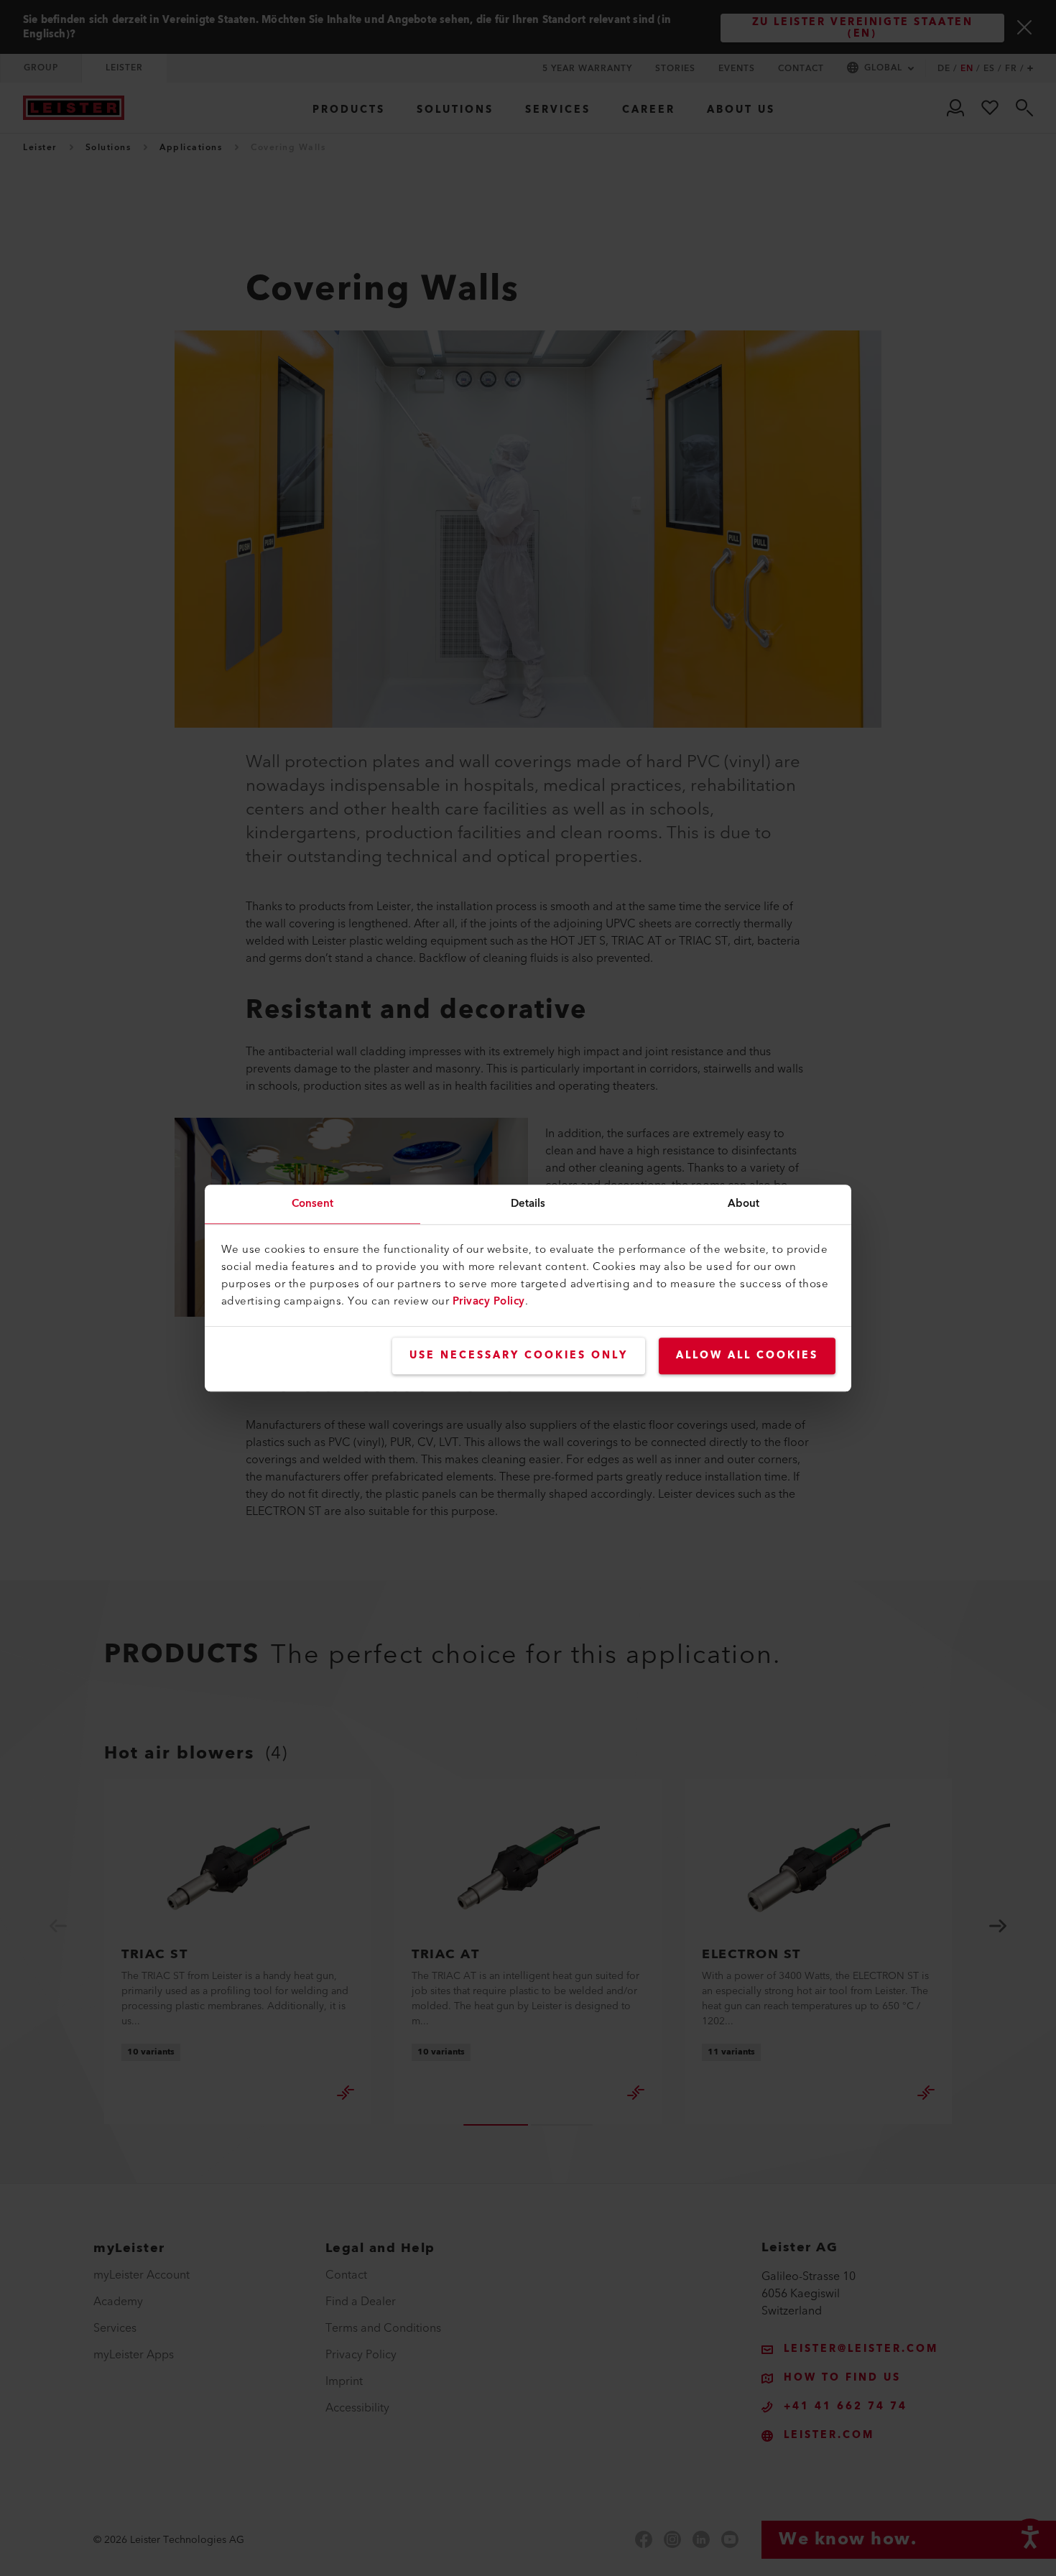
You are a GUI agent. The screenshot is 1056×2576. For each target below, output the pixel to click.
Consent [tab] (313, 1204)
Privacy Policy (489, 1301)
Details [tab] (528, 1204)
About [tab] (744, 1204)
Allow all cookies (747, 1356)
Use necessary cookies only (519, 1356)
